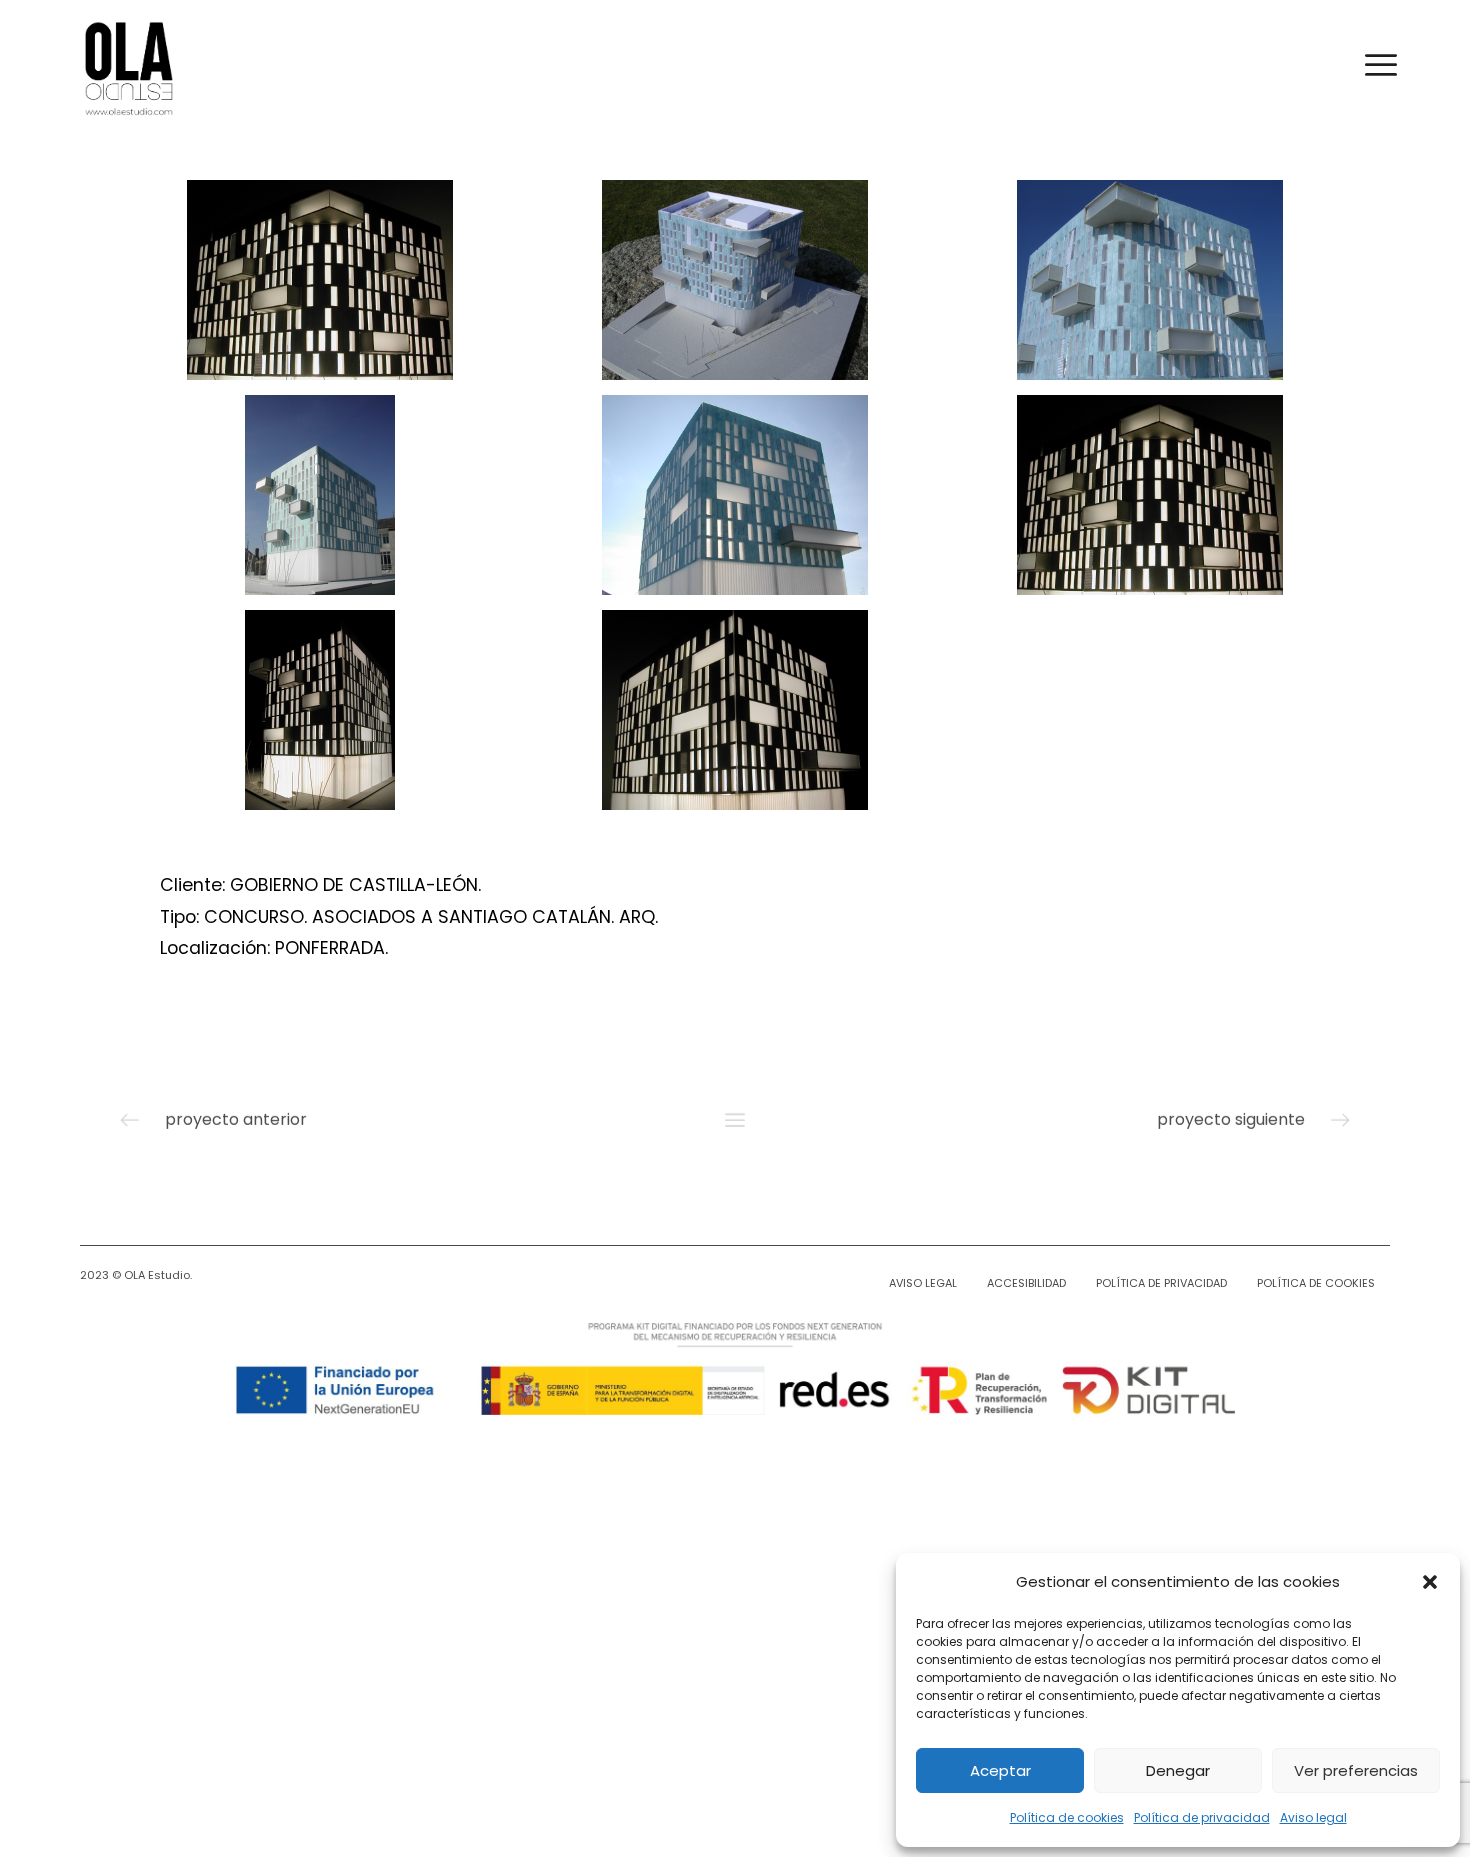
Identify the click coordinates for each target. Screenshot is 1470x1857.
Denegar (1178, 1770)
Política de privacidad (1202, 1817)
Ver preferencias (1356, 1770)
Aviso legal (1313, 1817)
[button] (1430, 1582)
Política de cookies (1067, 1817)
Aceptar (1000, 1770)
